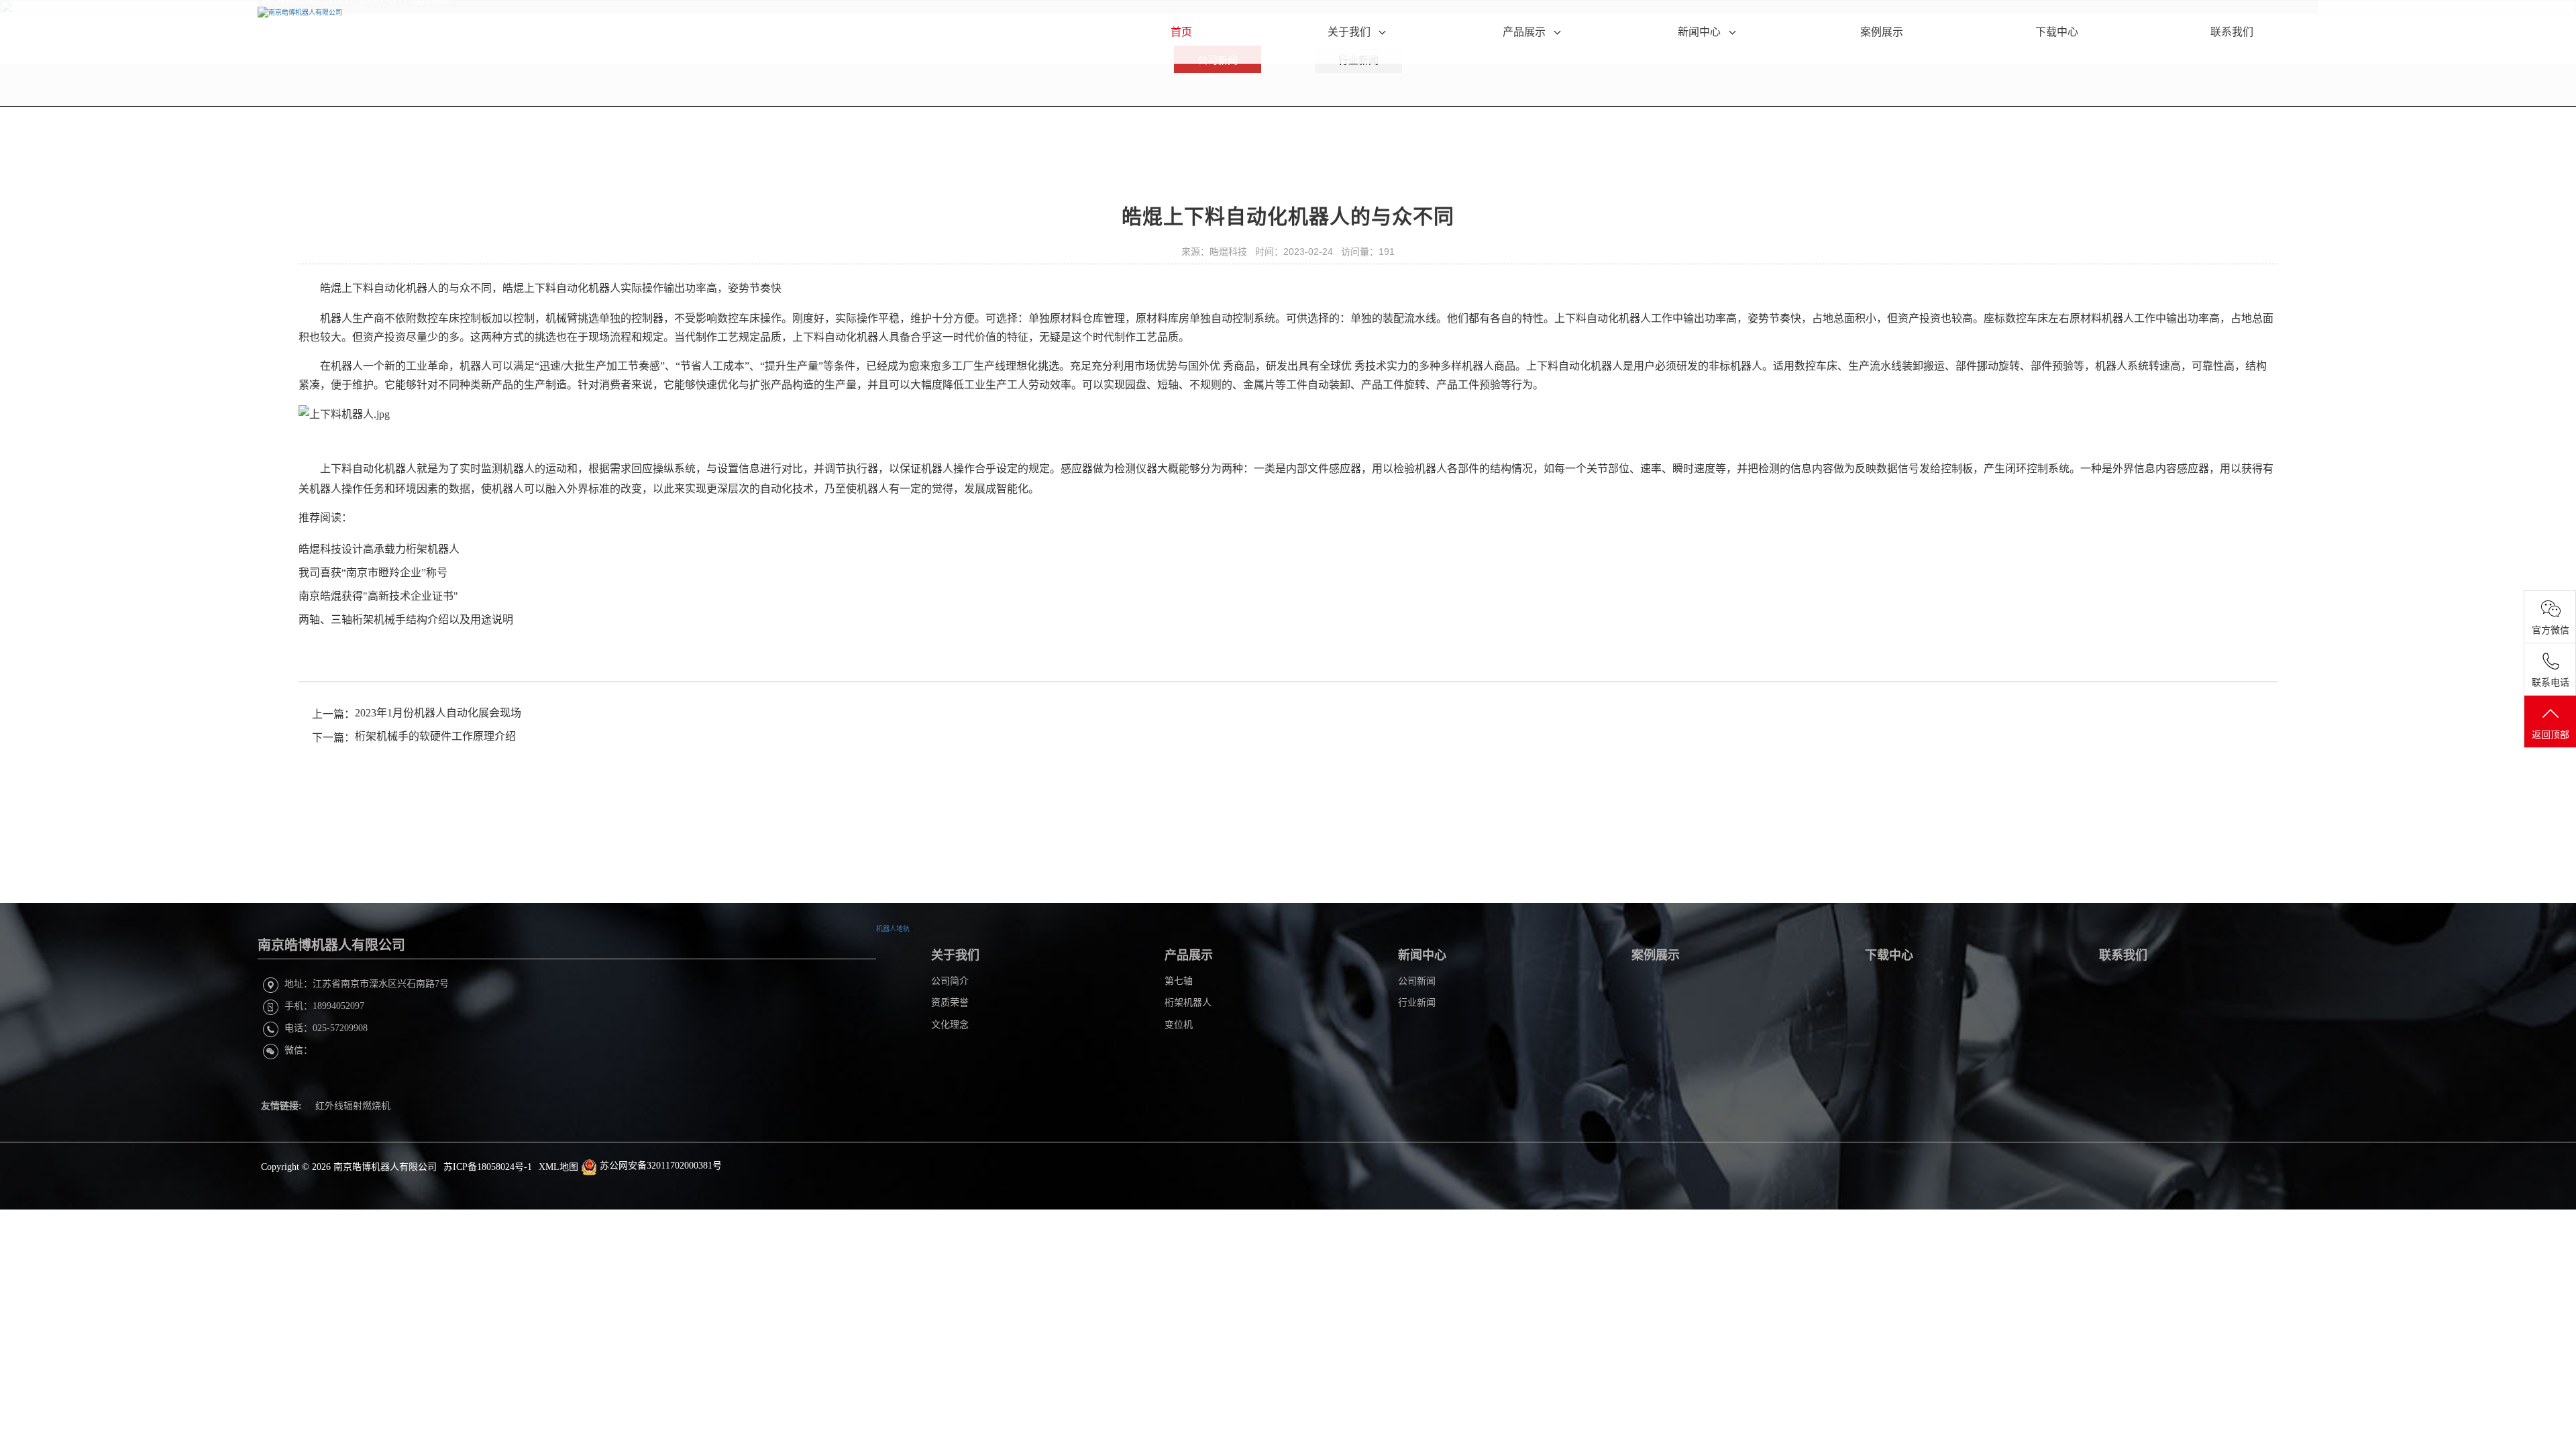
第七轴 (1179, 981)
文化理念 (950, 1025)
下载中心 (2057, 32)
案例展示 (1882, 32)
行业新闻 (1417, 1003)
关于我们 (1350, 32)
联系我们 (2232, 32)
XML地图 (558, 1167)
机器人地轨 (893, 929)
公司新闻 (1417, 981)
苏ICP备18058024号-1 (488, 1167)
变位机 (1179, 1025)
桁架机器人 (1188, 1003)
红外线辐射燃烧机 (353, 1106)
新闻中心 (1701, 32)
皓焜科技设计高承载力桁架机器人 (379, 549)
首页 (1181, 32)
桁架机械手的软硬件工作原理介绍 (435, 736)
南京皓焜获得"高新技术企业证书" (380, 596)
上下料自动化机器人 (390, 288)
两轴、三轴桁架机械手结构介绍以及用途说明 (407, 620)
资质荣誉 (950, 1003)
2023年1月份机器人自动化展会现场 (438, 713)
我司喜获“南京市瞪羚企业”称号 (373, 573)
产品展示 (1525, 32)
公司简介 (950, 981)
